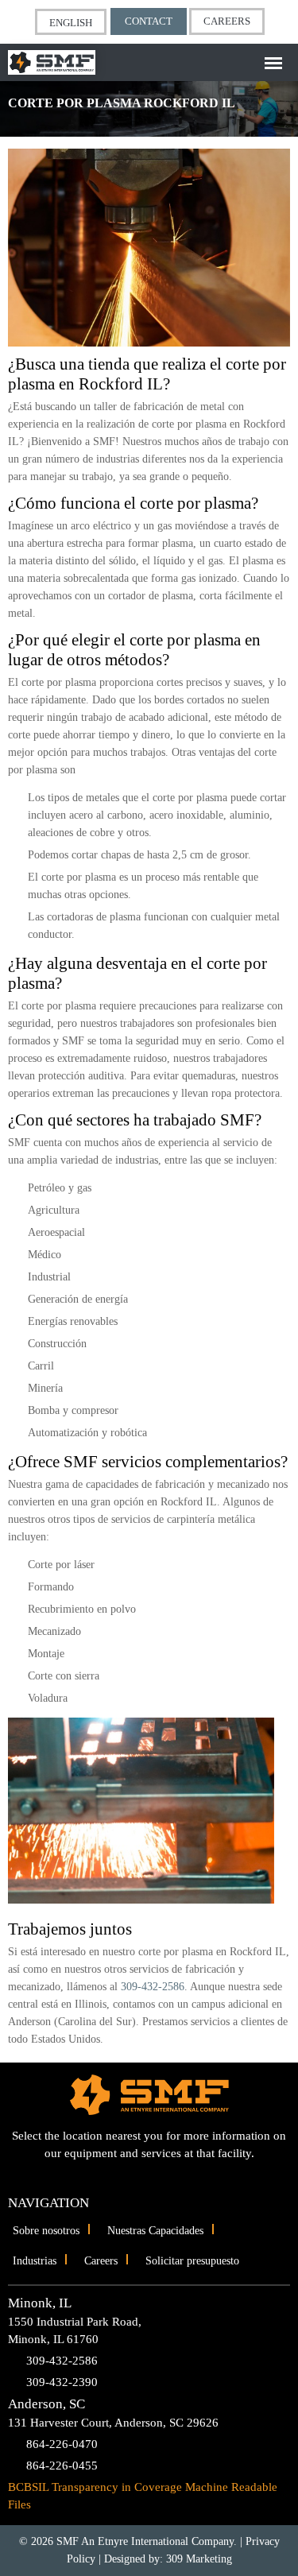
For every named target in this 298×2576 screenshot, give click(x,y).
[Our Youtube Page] (135, 2176)
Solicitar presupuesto (192, 2261)
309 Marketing (199, 2559)
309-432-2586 (153, 1987)
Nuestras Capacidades (155, 2231)
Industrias (35, 2261)
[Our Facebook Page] (163, 2176)
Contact (149, 21)
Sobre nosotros (46, 2231)
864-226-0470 (62, 2444)
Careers (227, 21)
